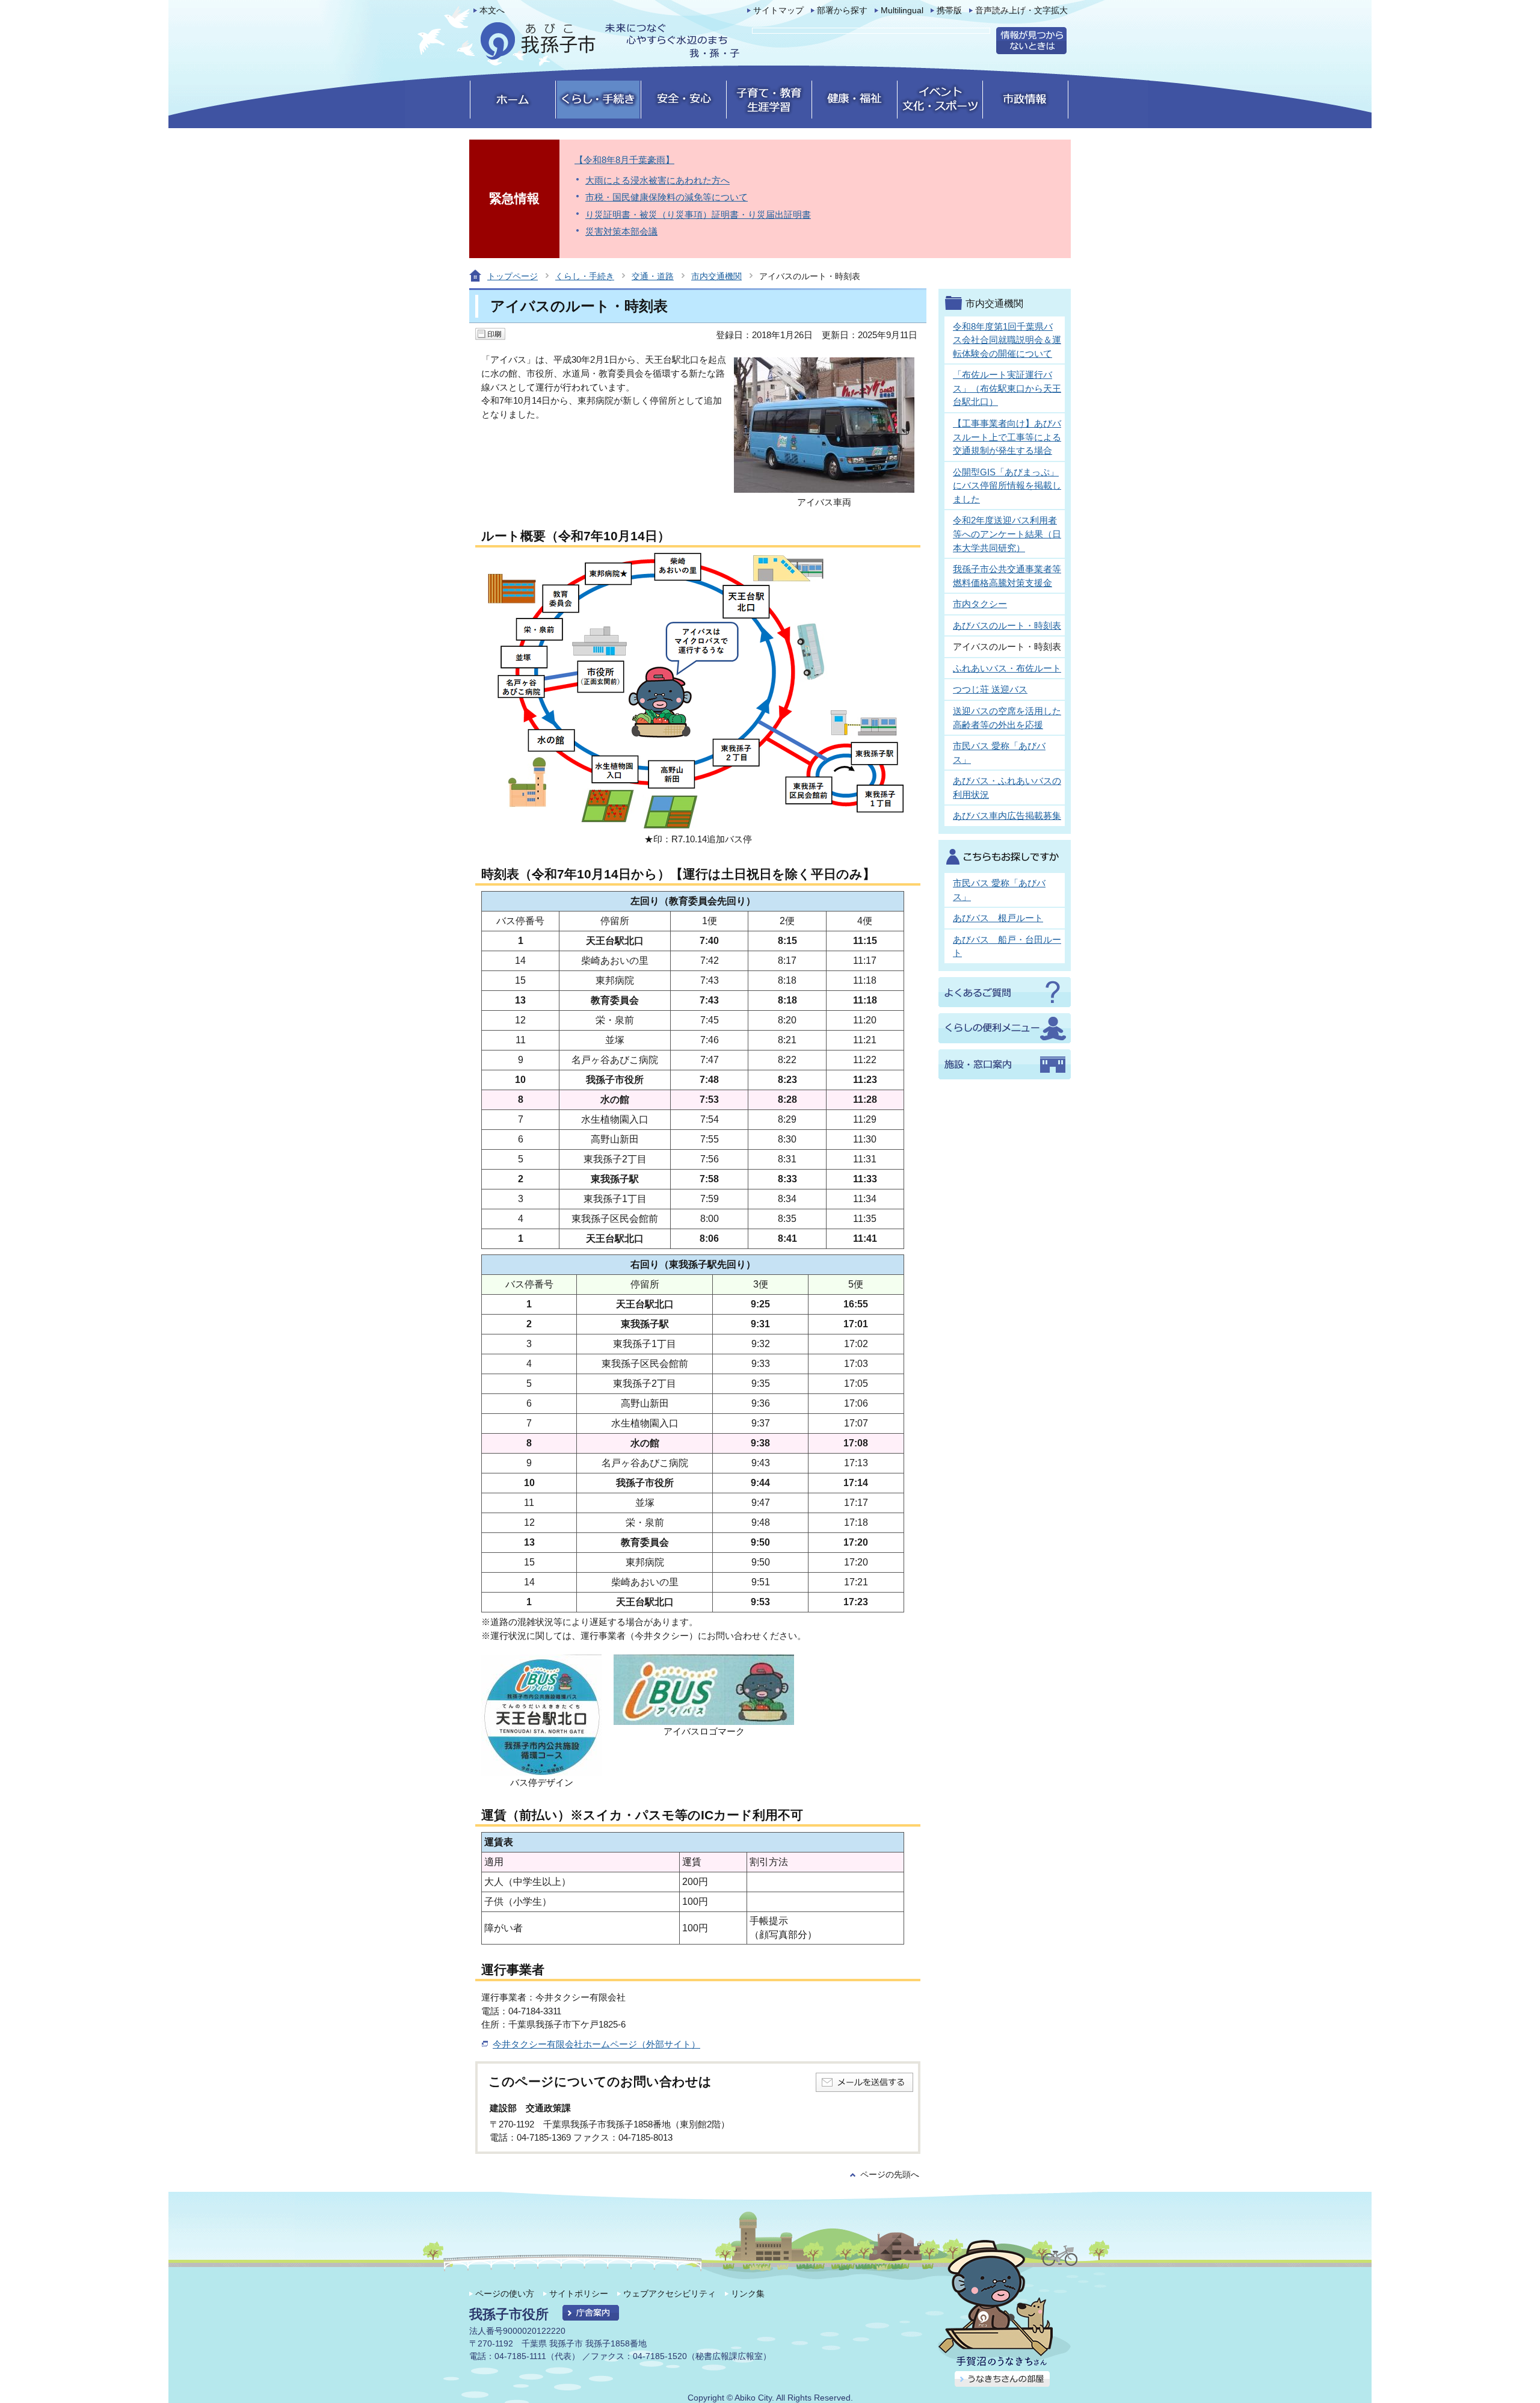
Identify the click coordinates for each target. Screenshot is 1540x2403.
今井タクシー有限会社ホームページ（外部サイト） (596, 2044)
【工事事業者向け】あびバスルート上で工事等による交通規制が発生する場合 (1007, 437)
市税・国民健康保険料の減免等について (667, 197)
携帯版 (949, 11)
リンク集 (748, 2293)
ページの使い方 (505, 2293)
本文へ (492, 11)
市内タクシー (980, 604)
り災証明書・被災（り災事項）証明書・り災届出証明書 (698, 214)
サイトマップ (778, 11)
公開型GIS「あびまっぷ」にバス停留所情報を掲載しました (1007, 486)
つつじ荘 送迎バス (990, 689)
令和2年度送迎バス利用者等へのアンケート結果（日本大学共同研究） (1007, 534)
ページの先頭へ (890, 2175)
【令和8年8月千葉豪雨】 (624, 160)
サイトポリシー (579, 2293)
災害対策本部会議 (621, 231)
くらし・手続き (585, 276)
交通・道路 (653, 276)
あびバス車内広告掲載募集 (1007, 816)
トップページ (513, 276)
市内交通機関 (716, 276)
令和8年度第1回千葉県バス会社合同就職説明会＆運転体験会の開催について (1007, 340)
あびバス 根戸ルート (998, 918)
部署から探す (842, 11)
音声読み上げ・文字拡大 (1021, 11)
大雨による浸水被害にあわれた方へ (658, 180)
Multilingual (902, 11)
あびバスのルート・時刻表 (1007, 625)
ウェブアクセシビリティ (670, 2293)
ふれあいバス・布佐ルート (1007, 668)
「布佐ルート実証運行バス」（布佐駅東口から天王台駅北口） (1007, 388)
